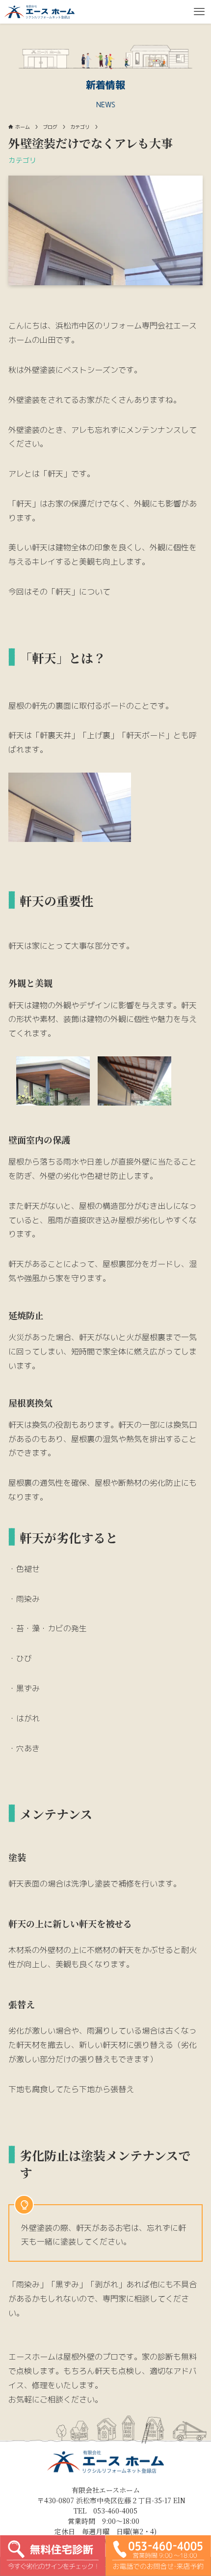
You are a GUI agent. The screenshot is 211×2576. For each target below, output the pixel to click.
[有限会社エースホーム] (40, 12)
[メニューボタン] (199, 12)
